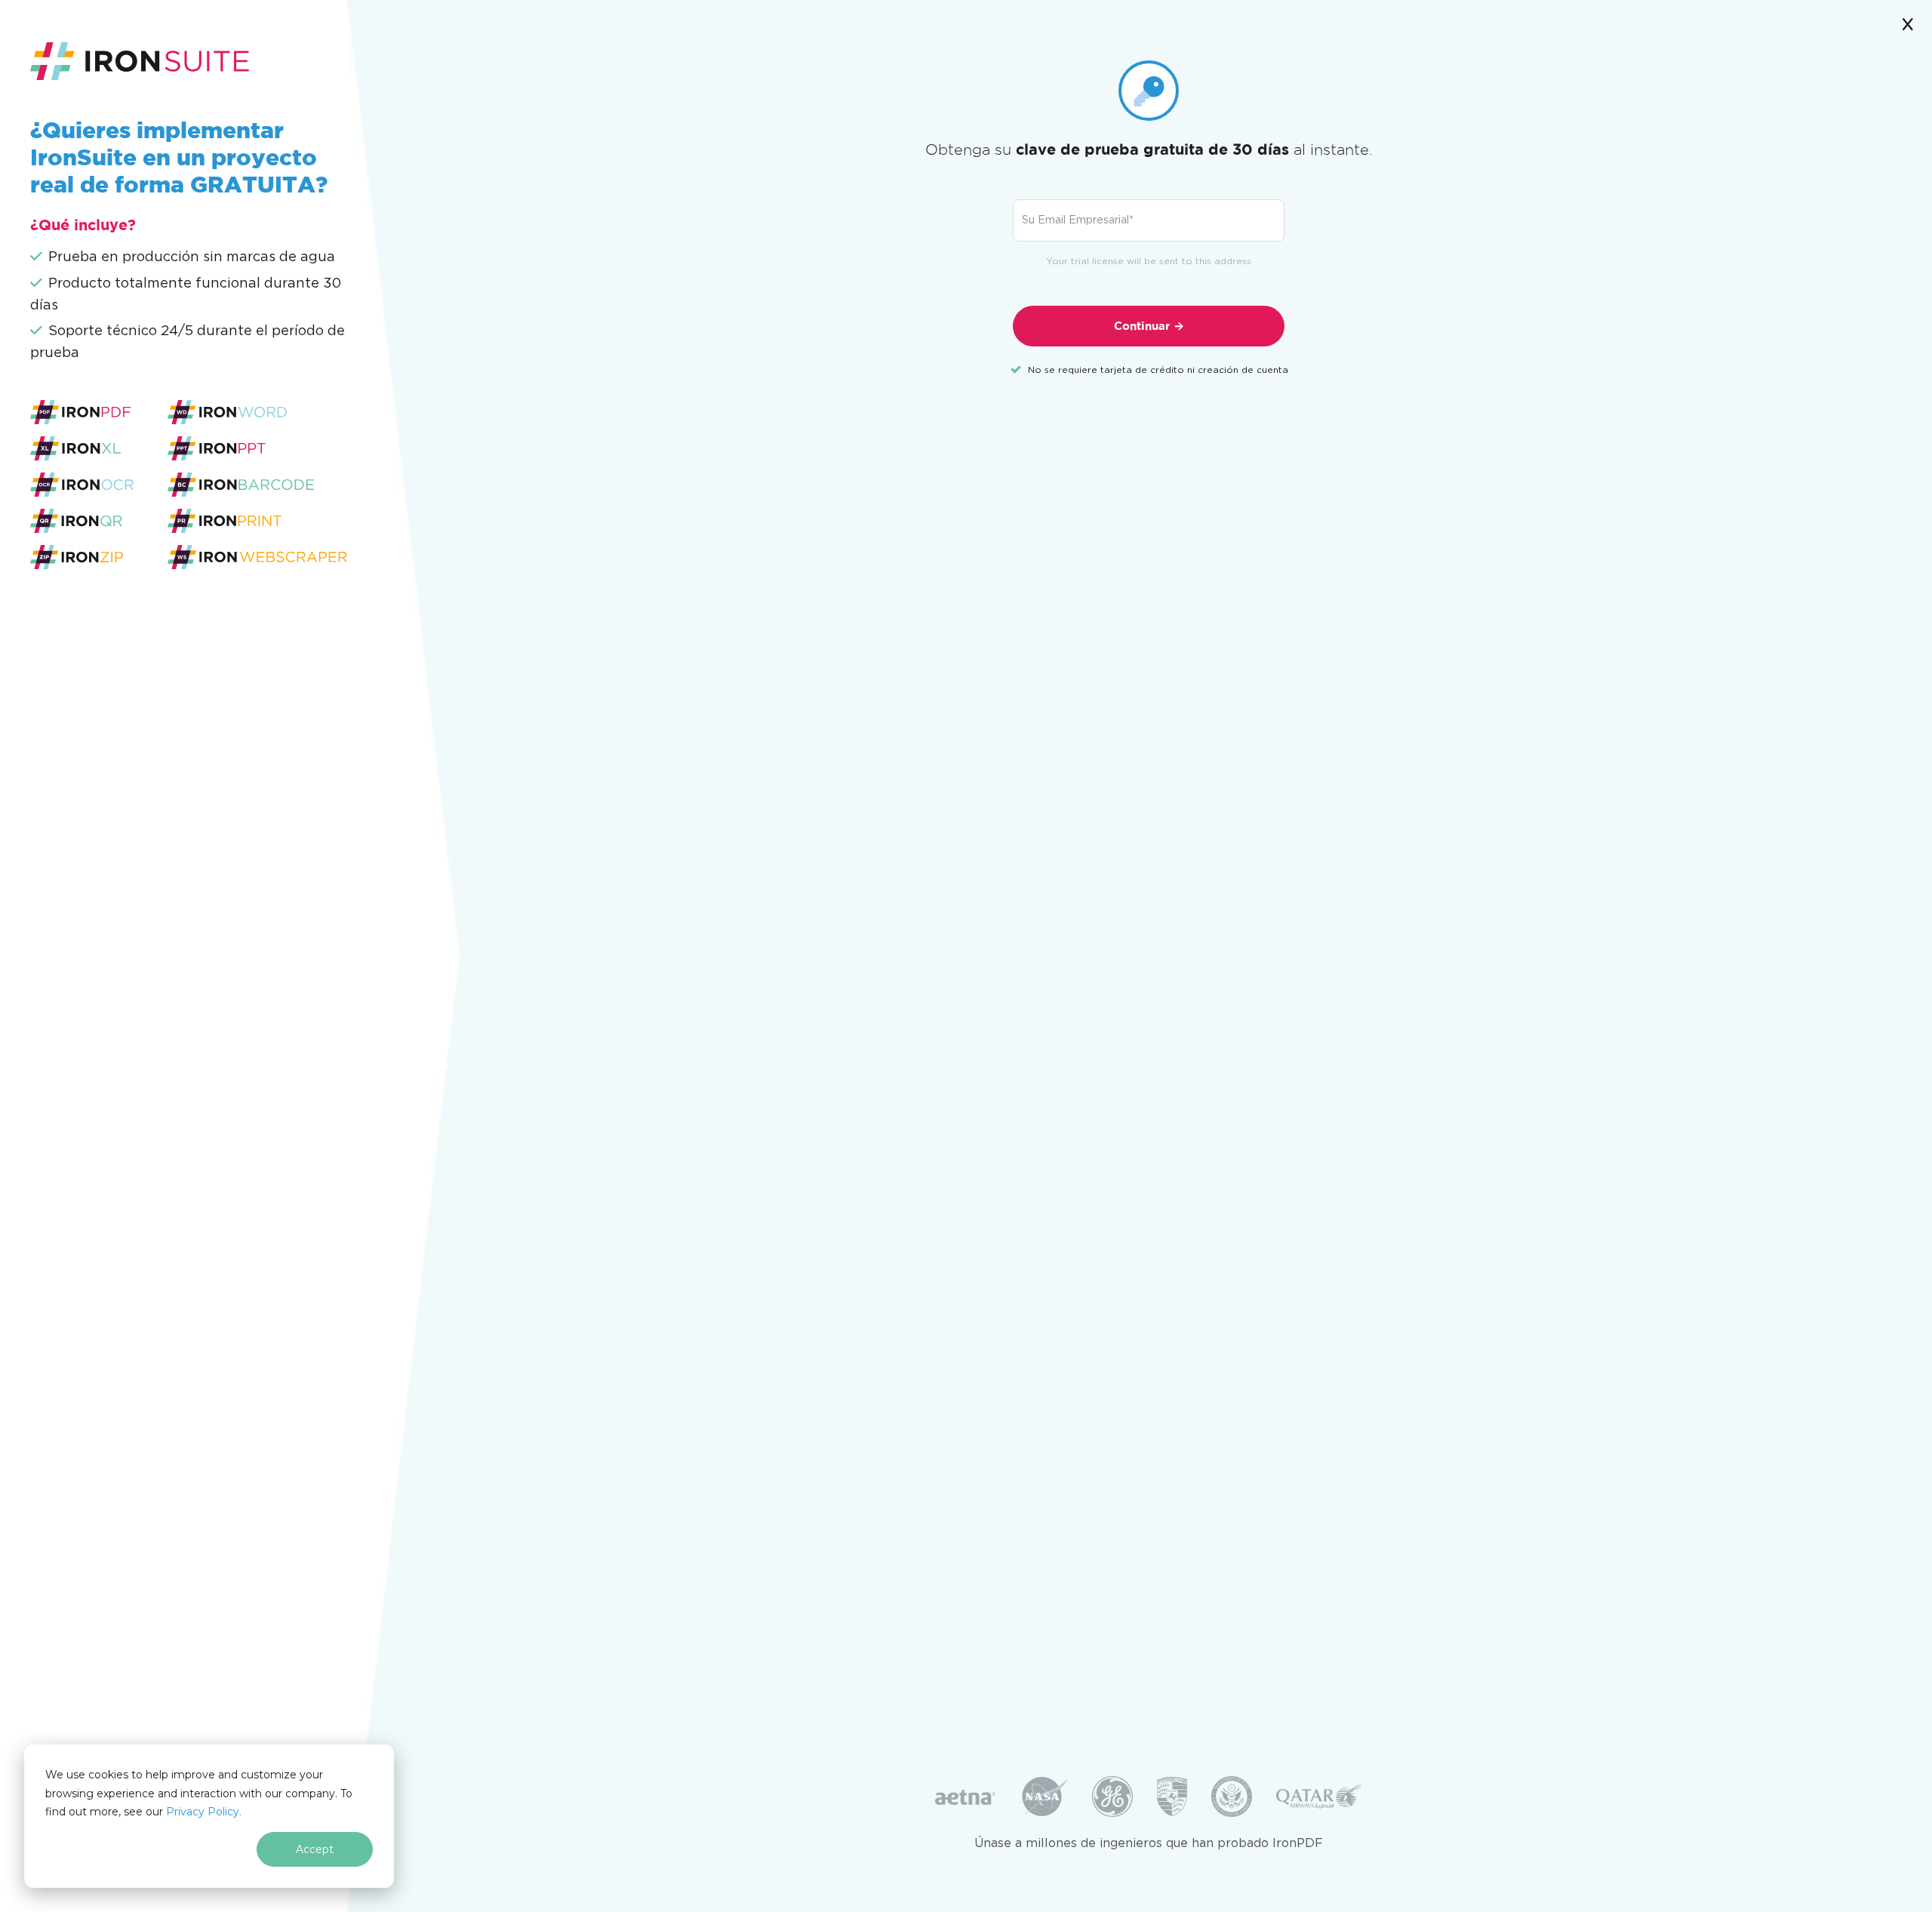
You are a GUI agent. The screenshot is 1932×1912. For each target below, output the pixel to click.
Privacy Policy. (204, 1812)
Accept (315, 1849)
